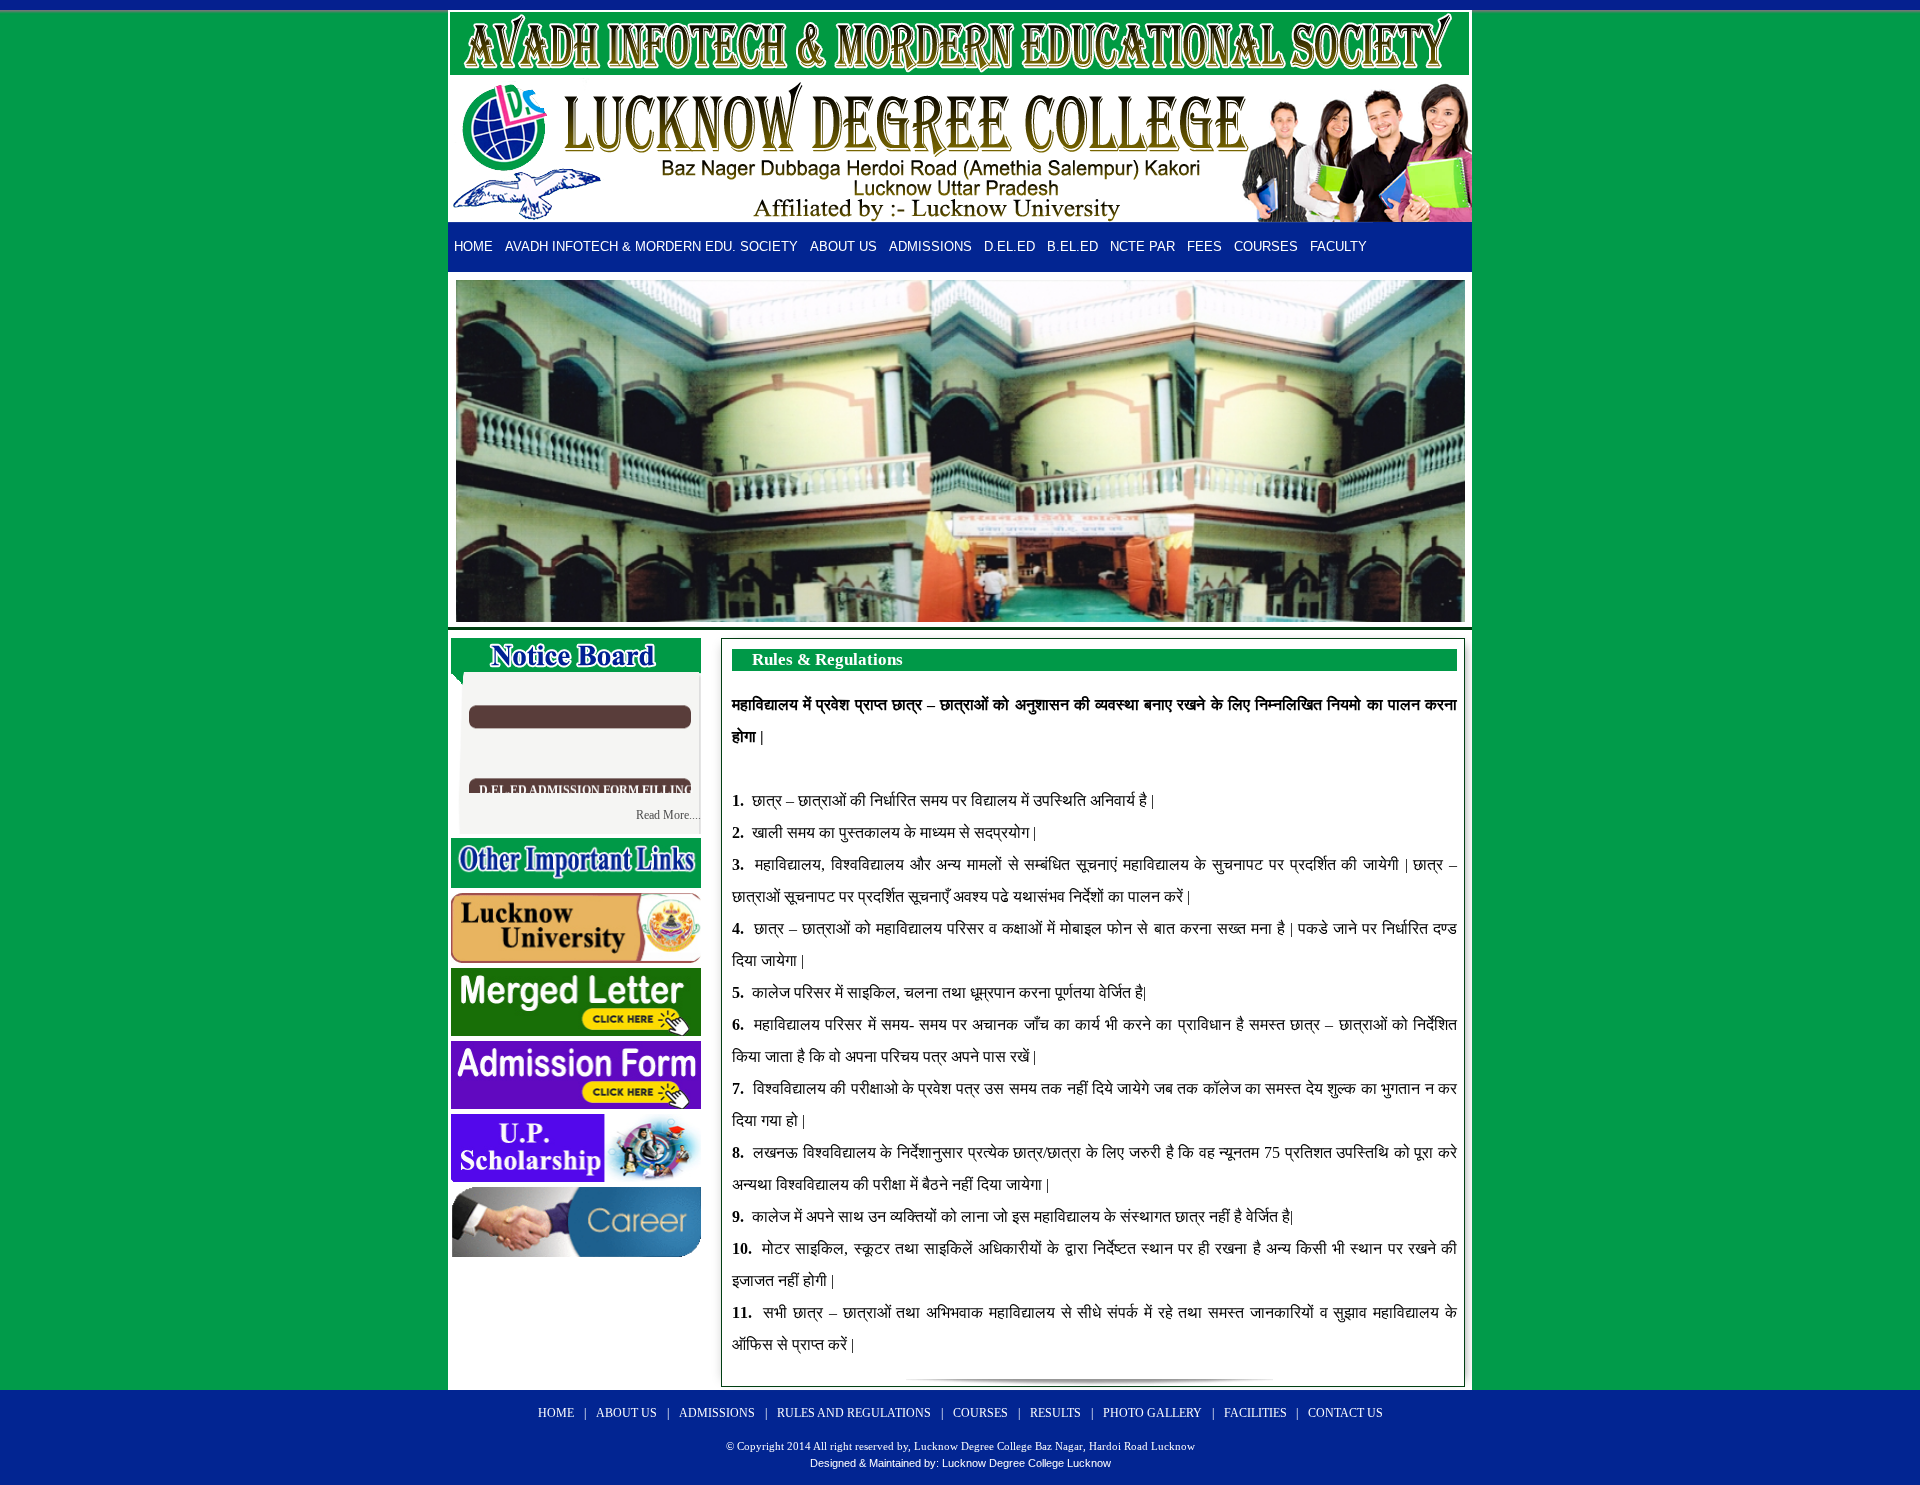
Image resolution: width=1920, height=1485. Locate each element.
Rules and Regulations (854, 1413)
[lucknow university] (576, 957)
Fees (1204, 246)
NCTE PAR (1142, 246)
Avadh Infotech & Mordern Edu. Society (651, 246)
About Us (843, 246)
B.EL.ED (1072, 246)
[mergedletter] (576, 1030)
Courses (1266, 246)
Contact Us (1345, 1413)
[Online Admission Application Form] (576, 1103)
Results (1055, 1413)
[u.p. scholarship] (576, 1176)
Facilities (1257, 1413)
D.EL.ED (1009, 246)
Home (473, 246)
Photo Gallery (1152, 1413)
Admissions (930, 246)
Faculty (1338, 246)
